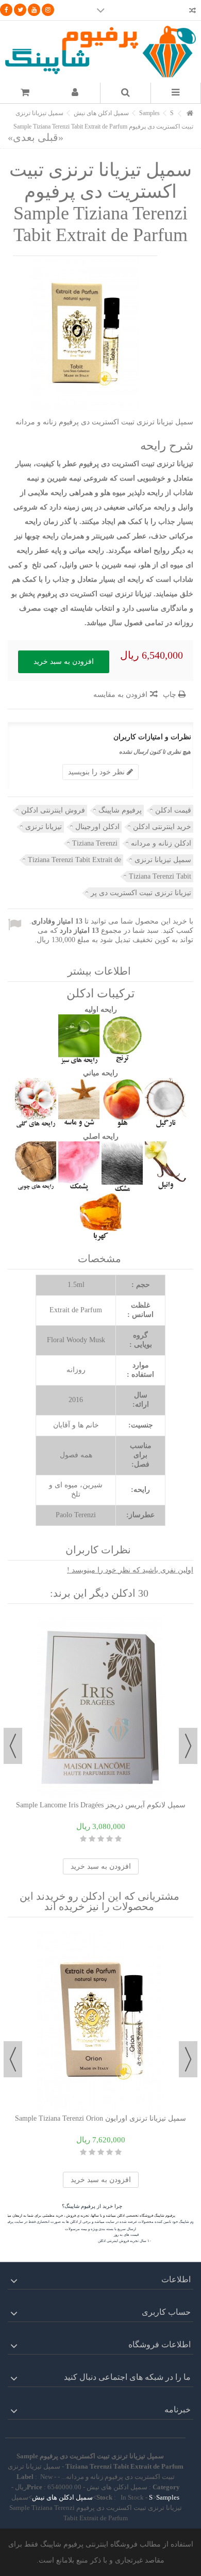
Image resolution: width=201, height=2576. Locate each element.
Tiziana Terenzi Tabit (160, 876)
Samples (168, 2497)
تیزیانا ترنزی (44, 827)
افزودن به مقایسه (120, 695)
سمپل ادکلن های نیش (62, 2497)
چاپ (171, 695)
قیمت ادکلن (173, 810)
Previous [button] (188, 1746)
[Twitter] (20, 10)
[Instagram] (48, 10)
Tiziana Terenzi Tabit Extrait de (74, 860)
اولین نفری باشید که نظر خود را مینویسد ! (130, 1570)
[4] (92, 1839)
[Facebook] (6, 10)
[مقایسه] (192, 12)
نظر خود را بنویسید (97, 772)
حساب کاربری (166, 2312)
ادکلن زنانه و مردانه (161, 843)
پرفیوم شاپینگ (120, 810)
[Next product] (21, 137)
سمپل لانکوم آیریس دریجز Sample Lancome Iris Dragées (101, 1805)
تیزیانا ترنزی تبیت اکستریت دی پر (141, 893)
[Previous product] (51, 137)
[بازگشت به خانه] (190, 114)
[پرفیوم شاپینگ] (100, 52)
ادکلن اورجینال (97, 827)
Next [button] (13, 1746)
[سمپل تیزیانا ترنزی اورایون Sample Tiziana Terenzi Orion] (100, 2021)
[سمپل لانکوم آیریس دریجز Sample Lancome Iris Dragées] (100, 1708)
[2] (110, 1839)
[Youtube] (34, 10)
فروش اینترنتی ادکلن (53, 810)
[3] (101, 1839)
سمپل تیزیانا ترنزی (163, 860)
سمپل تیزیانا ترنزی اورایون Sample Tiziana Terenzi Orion (100, 2118)
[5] (83, 1839)
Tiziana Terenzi (95, 843)
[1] (118, 1839)
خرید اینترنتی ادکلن (162, 827)
